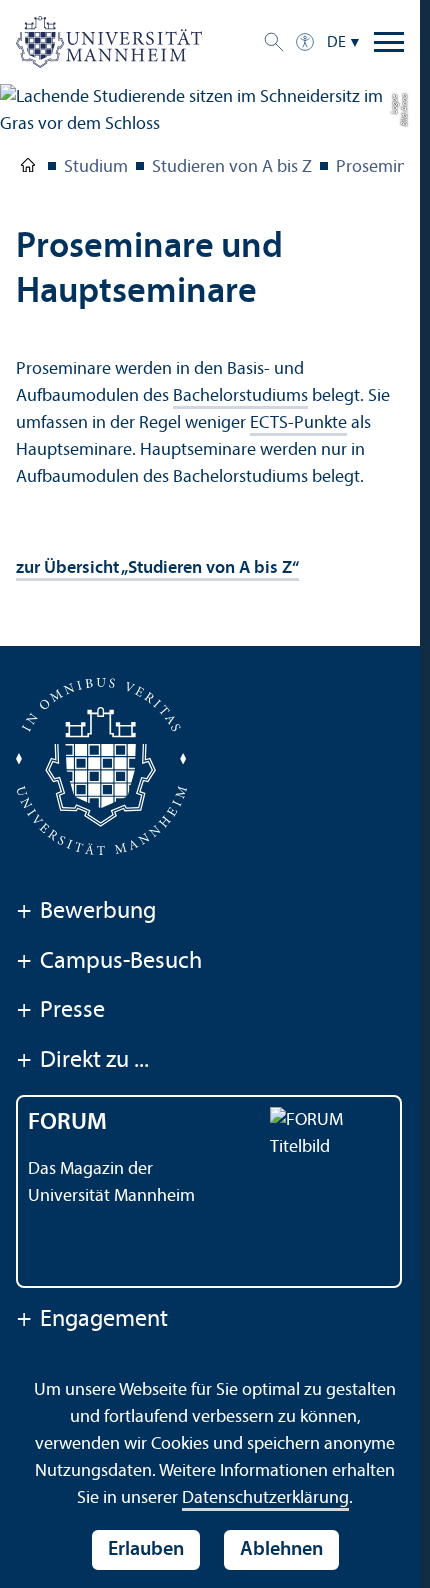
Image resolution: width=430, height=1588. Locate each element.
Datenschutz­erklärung (265, 1498)
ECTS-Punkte (298, 423)
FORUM (67, 1123)
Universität (28, 169)
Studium (96, 167)
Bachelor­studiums (240, 396)
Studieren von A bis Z (232, 167)
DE (336, 43)
